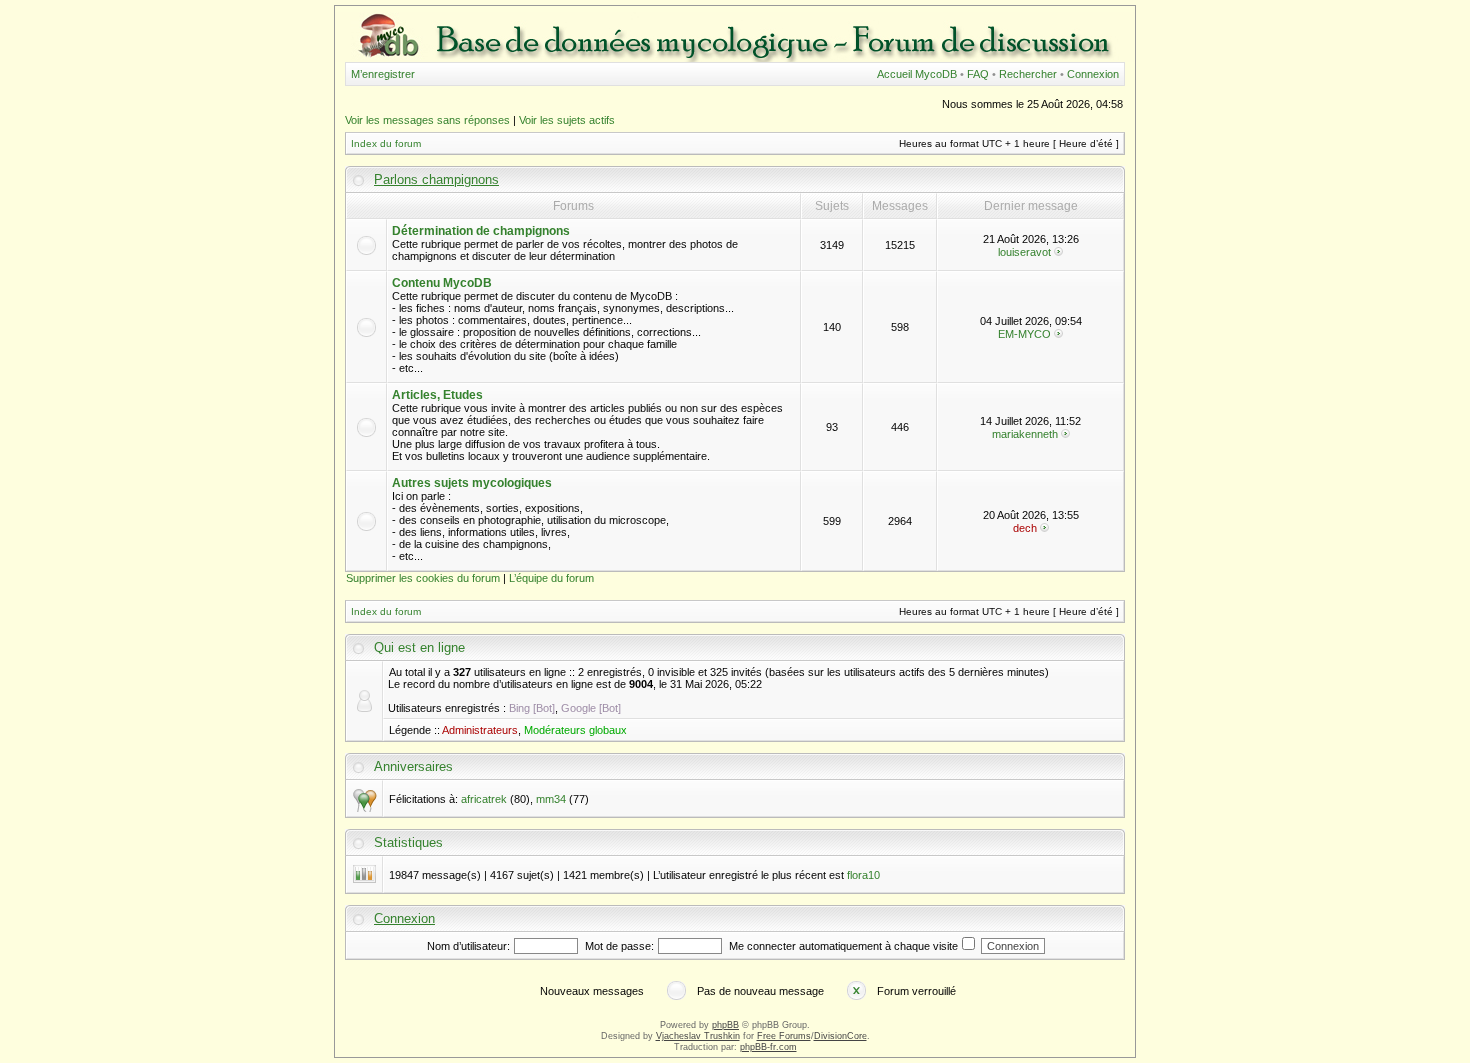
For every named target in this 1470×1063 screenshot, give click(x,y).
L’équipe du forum (551, 578)
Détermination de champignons (481, 231)
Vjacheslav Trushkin (698, 1036)
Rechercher (1028, 74)
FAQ (978, 74)
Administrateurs (480, 730)
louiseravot (1024, 252)
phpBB (725, 1025)
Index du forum (386, 143)
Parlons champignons (436, 179)
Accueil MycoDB (917, 74)
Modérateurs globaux (575, 730)
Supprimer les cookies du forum (423, 578)
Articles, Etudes (437, 395)
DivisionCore (840, 1036)
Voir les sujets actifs (567, 120)
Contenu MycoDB (442, 283)
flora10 (863, 875)
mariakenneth (1025, 434)
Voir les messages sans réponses (427, 120)
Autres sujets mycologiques (472, 483)
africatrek (484, 799)
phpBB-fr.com (768, 1047)
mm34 (551, 799)
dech (1025, 528)
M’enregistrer (383, 74)
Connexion (1093, 74)
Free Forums (784, 1036)
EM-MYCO (1024, 334)
